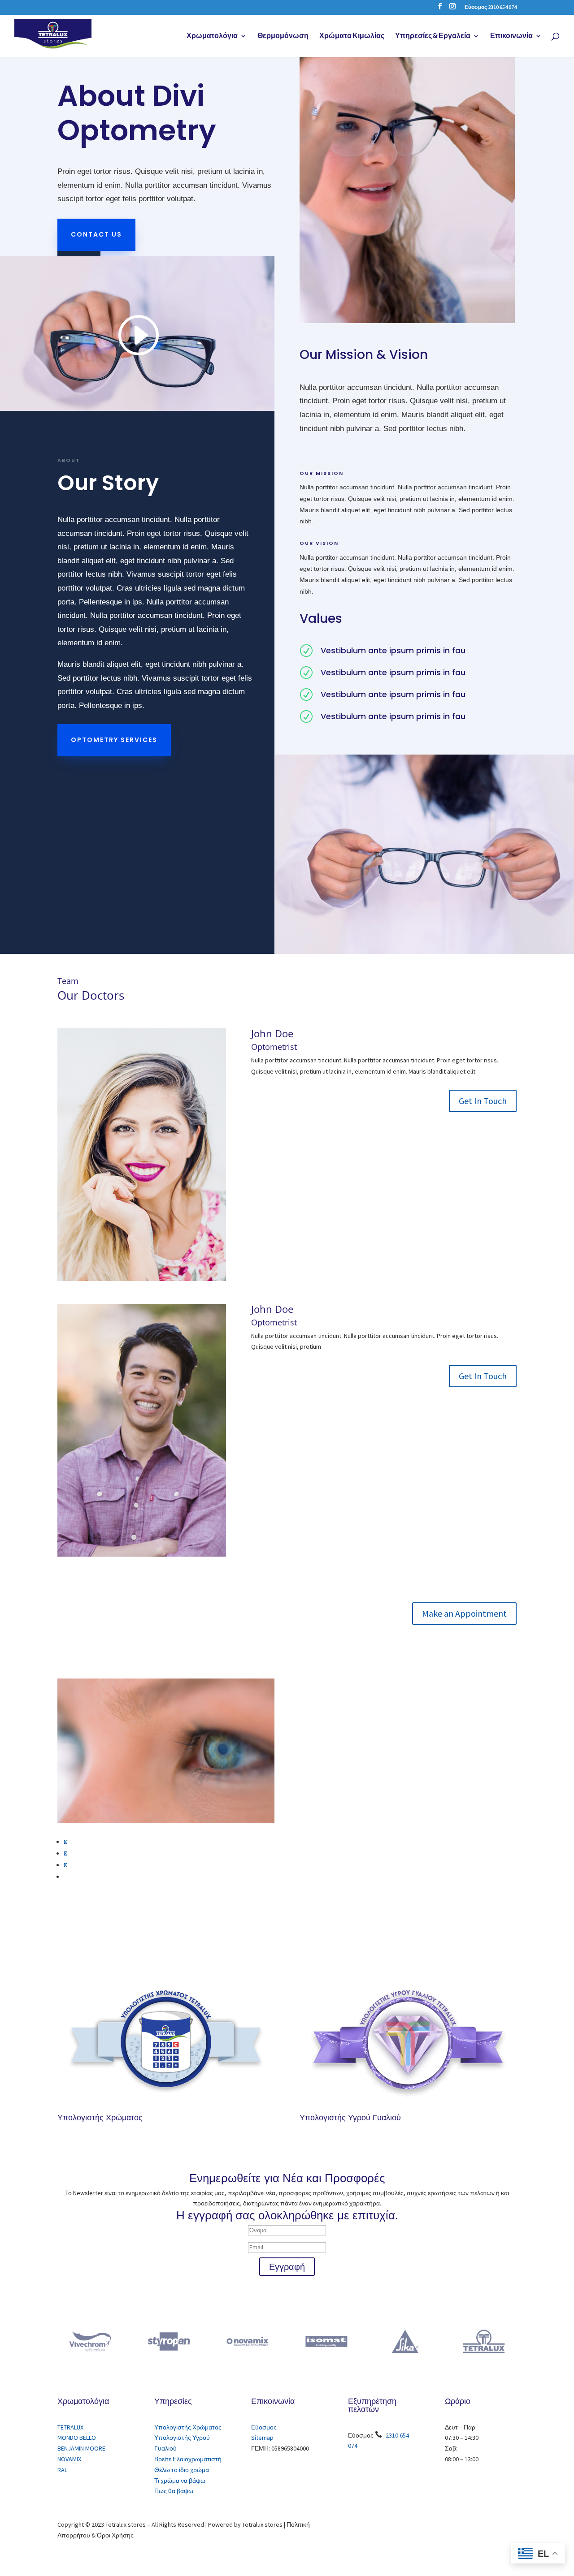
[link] (53, 35)
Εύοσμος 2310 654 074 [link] (491, 7)
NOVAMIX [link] (69, 2459)
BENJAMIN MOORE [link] (81, 2448)
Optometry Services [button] (114, 740)
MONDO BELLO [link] (77, 2438)
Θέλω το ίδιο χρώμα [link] (182, 2470)
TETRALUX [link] (70, 2427)
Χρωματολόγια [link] (212, 36)
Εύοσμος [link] (264, 2427)
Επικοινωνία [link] (511, 36)
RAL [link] (62, 2470)
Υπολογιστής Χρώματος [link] (100, 2117)
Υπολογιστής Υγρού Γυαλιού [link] (350, 2117)
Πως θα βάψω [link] (174, 2491)
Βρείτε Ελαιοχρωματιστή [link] (188, 2459)
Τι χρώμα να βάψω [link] (180, 2481)
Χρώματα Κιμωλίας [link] (352, 36)
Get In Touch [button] (483, 1101)
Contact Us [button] (96, 234)
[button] (440, 9)
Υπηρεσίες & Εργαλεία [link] (433, 36)
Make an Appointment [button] (464, 1613)
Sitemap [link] (262, 2438)
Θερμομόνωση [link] (283, 36)
